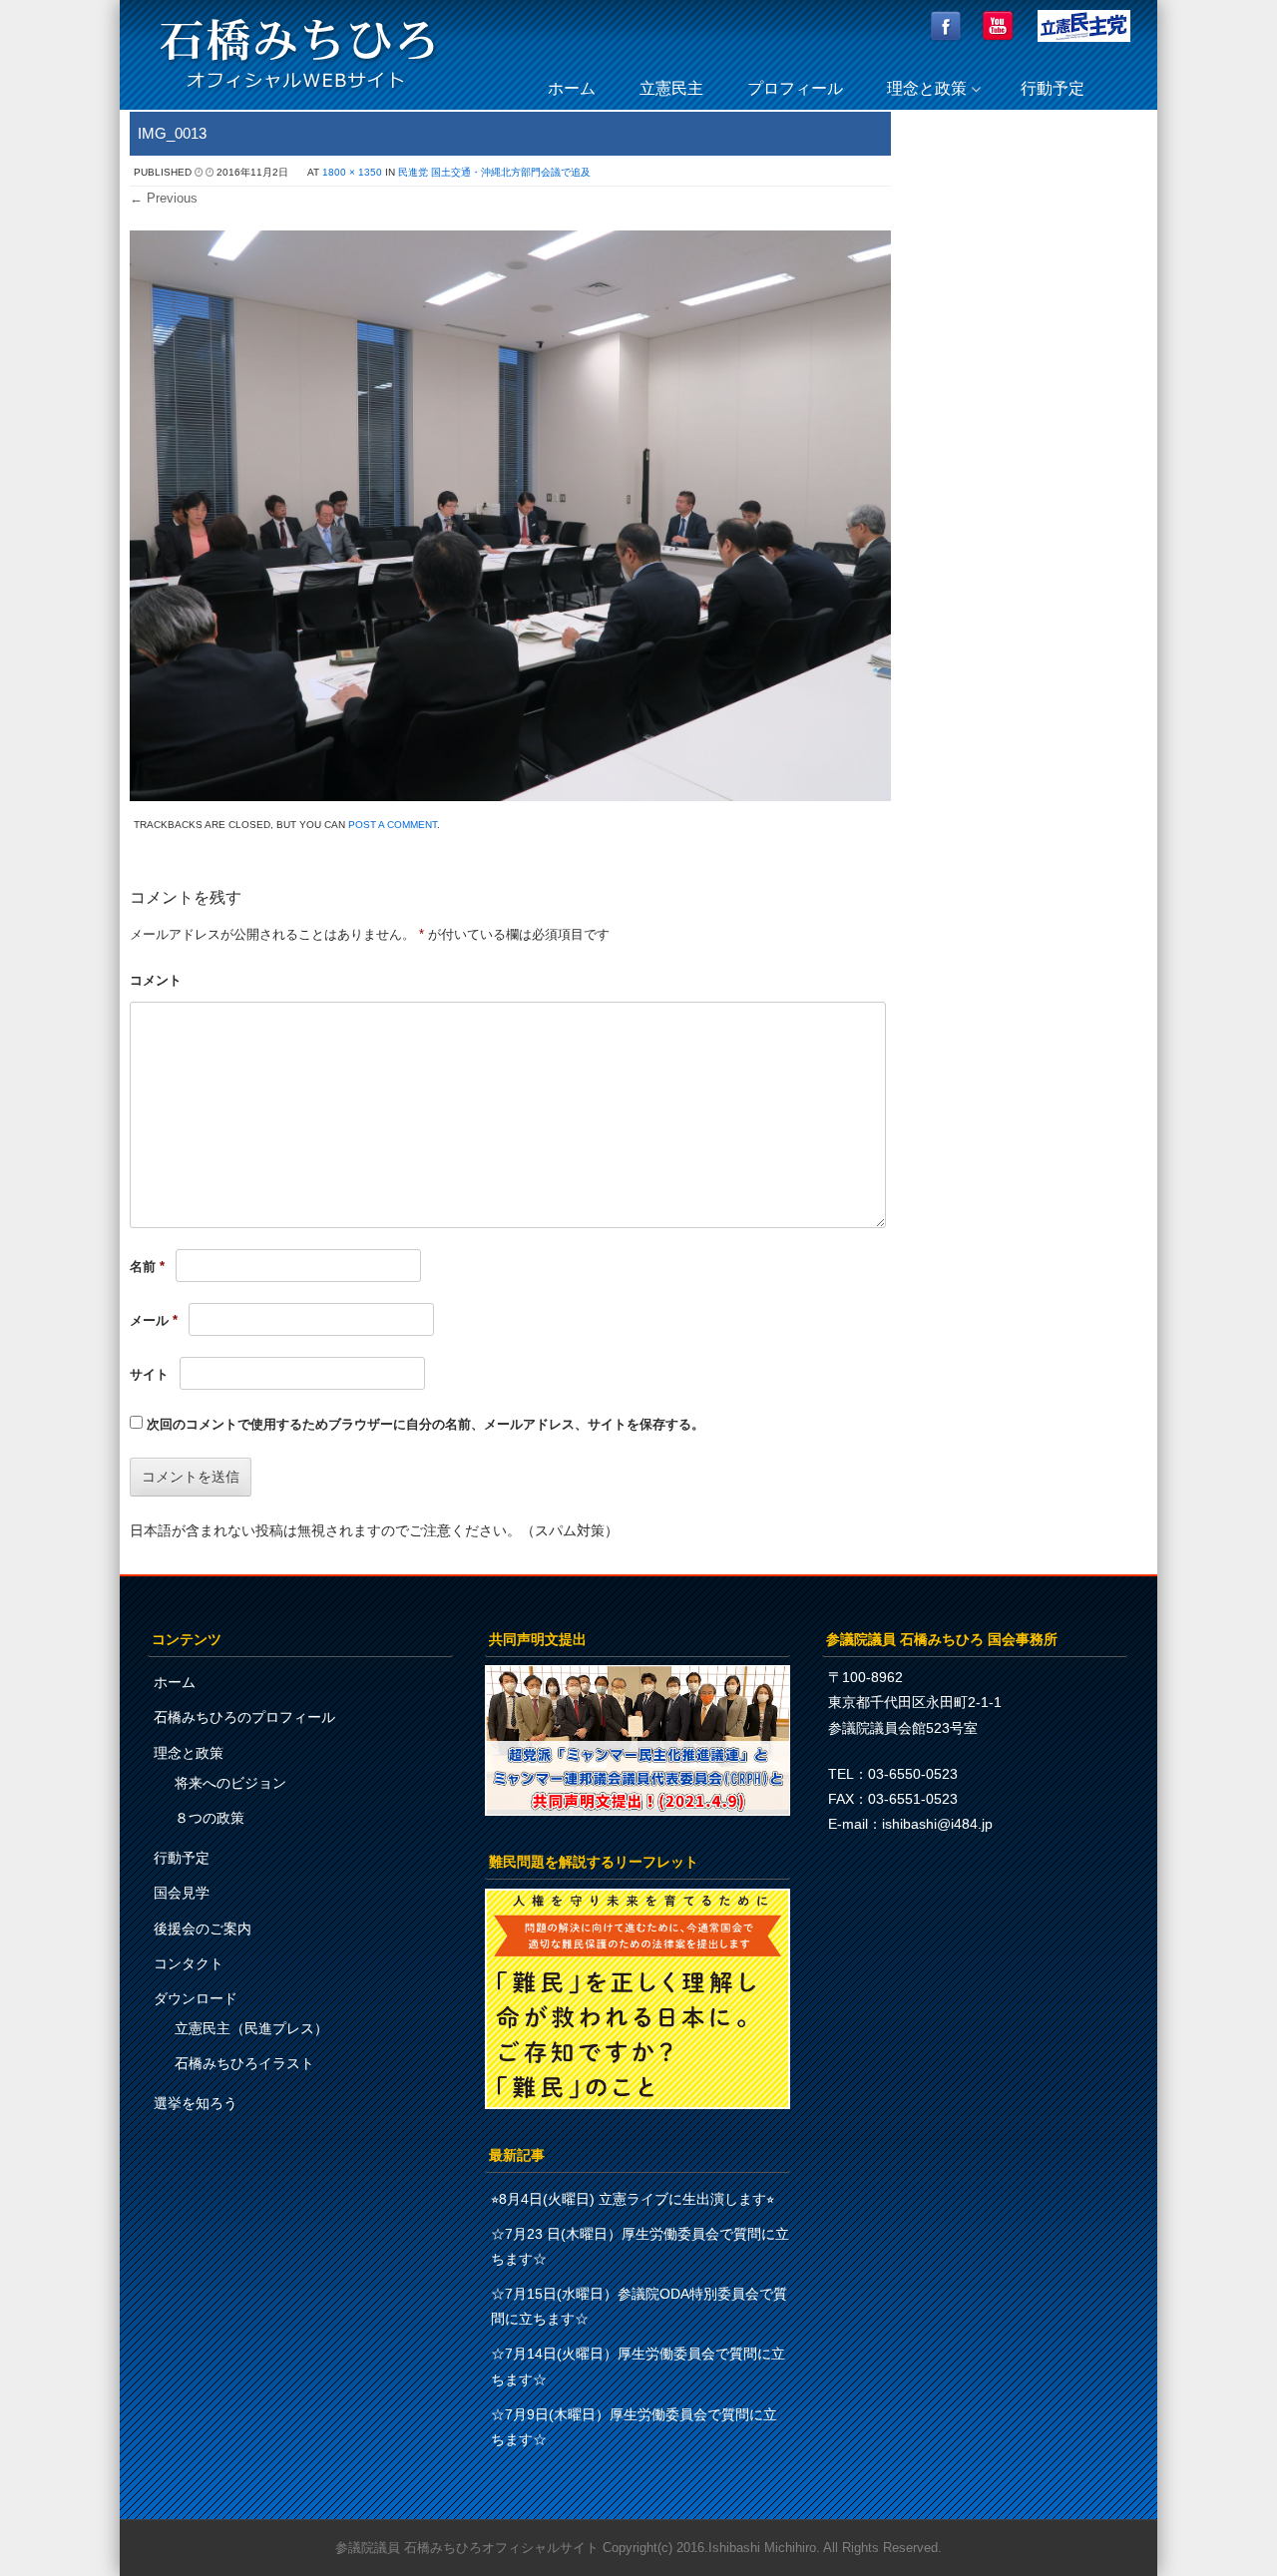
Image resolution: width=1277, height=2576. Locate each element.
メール (154, 1320)
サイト (149, 1374)
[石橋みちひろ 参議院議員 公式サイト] (297, 94)
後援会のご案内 (203, 1929)
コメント (156, 980)
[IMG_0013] (510, 796)
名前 (147, 1267)
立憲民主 (671, 88)
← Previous (164, 198)
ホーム (572, 88)
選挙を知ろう (196, 2103)
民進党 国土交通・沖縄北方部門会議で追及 (494, 172)
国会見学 (182, 1893)
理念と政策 (927, 88)
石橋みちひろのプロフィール (244, 1717)
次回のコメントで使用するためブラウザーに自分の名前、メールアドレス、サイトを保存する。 (426, 1424)
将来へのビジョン (230, 1783)
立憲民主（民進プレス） (251, 2028)
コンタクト (189, 1963)
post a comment (393, 825)
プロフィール (795, 88)
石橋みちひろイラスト (244, 2063)
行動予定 (1053, 88)
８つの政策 (210, 1818)
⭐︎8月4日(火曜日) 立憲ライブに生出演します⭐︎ (633, 2199)
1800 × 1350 (352, 172)
